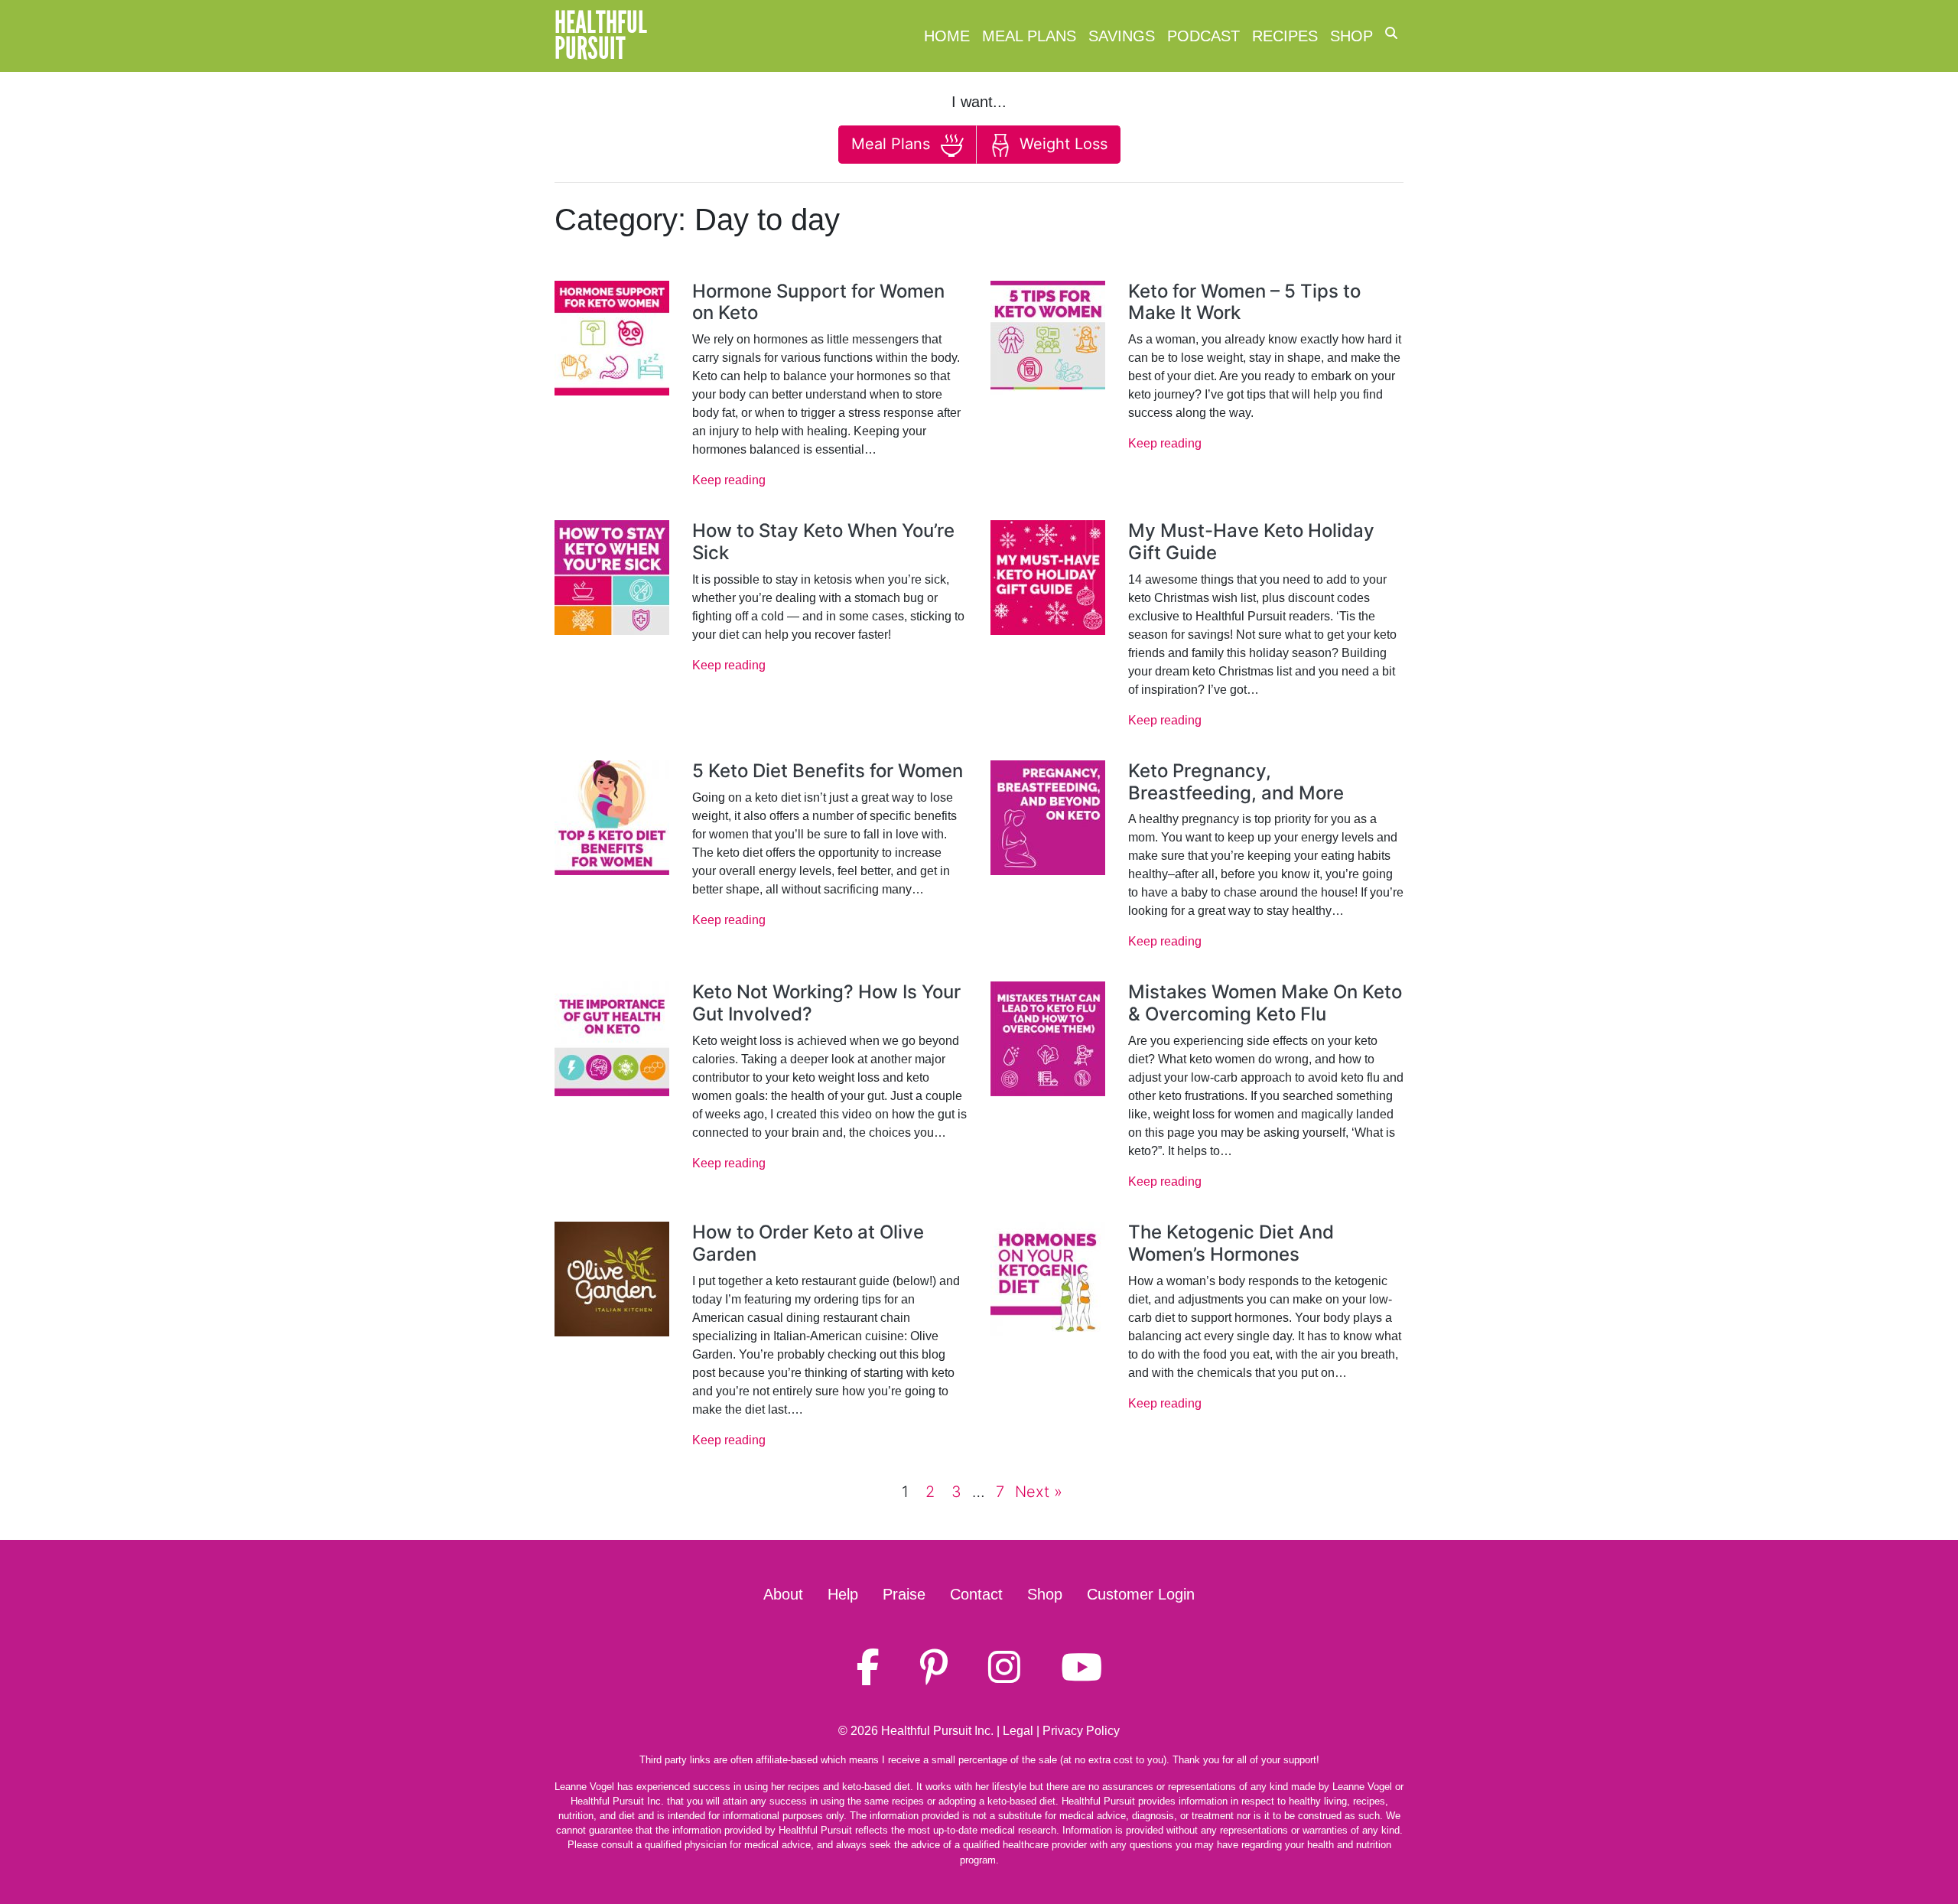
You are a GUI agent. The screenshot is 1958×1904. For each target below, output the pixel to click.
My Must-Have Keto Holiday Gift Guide (1251, 542)
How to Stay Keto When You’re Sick (823, 542)
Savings (1122, 36)
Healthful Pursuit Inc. (937, 1731)
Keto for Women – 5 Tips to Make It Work (1244, 302)
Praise (904, 1594)
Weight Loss (1061, 144)
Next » (1039, 1492)
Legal (1018, 1731)
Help (843, 1594)
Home (947, 36)
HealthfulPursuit (601, 36)
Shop (1351, 36)
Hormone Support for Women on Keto (818, 302)
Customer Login (1141, 1594)
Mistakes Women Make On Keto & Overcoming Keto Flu (1265, 1003)
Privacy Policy (1081, 1731)
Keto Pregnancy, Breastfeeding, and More (1236, 782)
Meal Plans (1029, 36)
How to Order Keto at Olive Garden (808, 1243)
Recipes (1285, 36)
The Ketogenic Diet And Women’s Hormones (1231, 1243)
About (783, 1594)
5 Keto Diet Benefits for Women (828, 771)
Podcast (1203, 36)
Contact (976, 1594)
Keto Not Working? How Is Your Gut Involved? (826, 1003)
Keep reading (729, 480)
